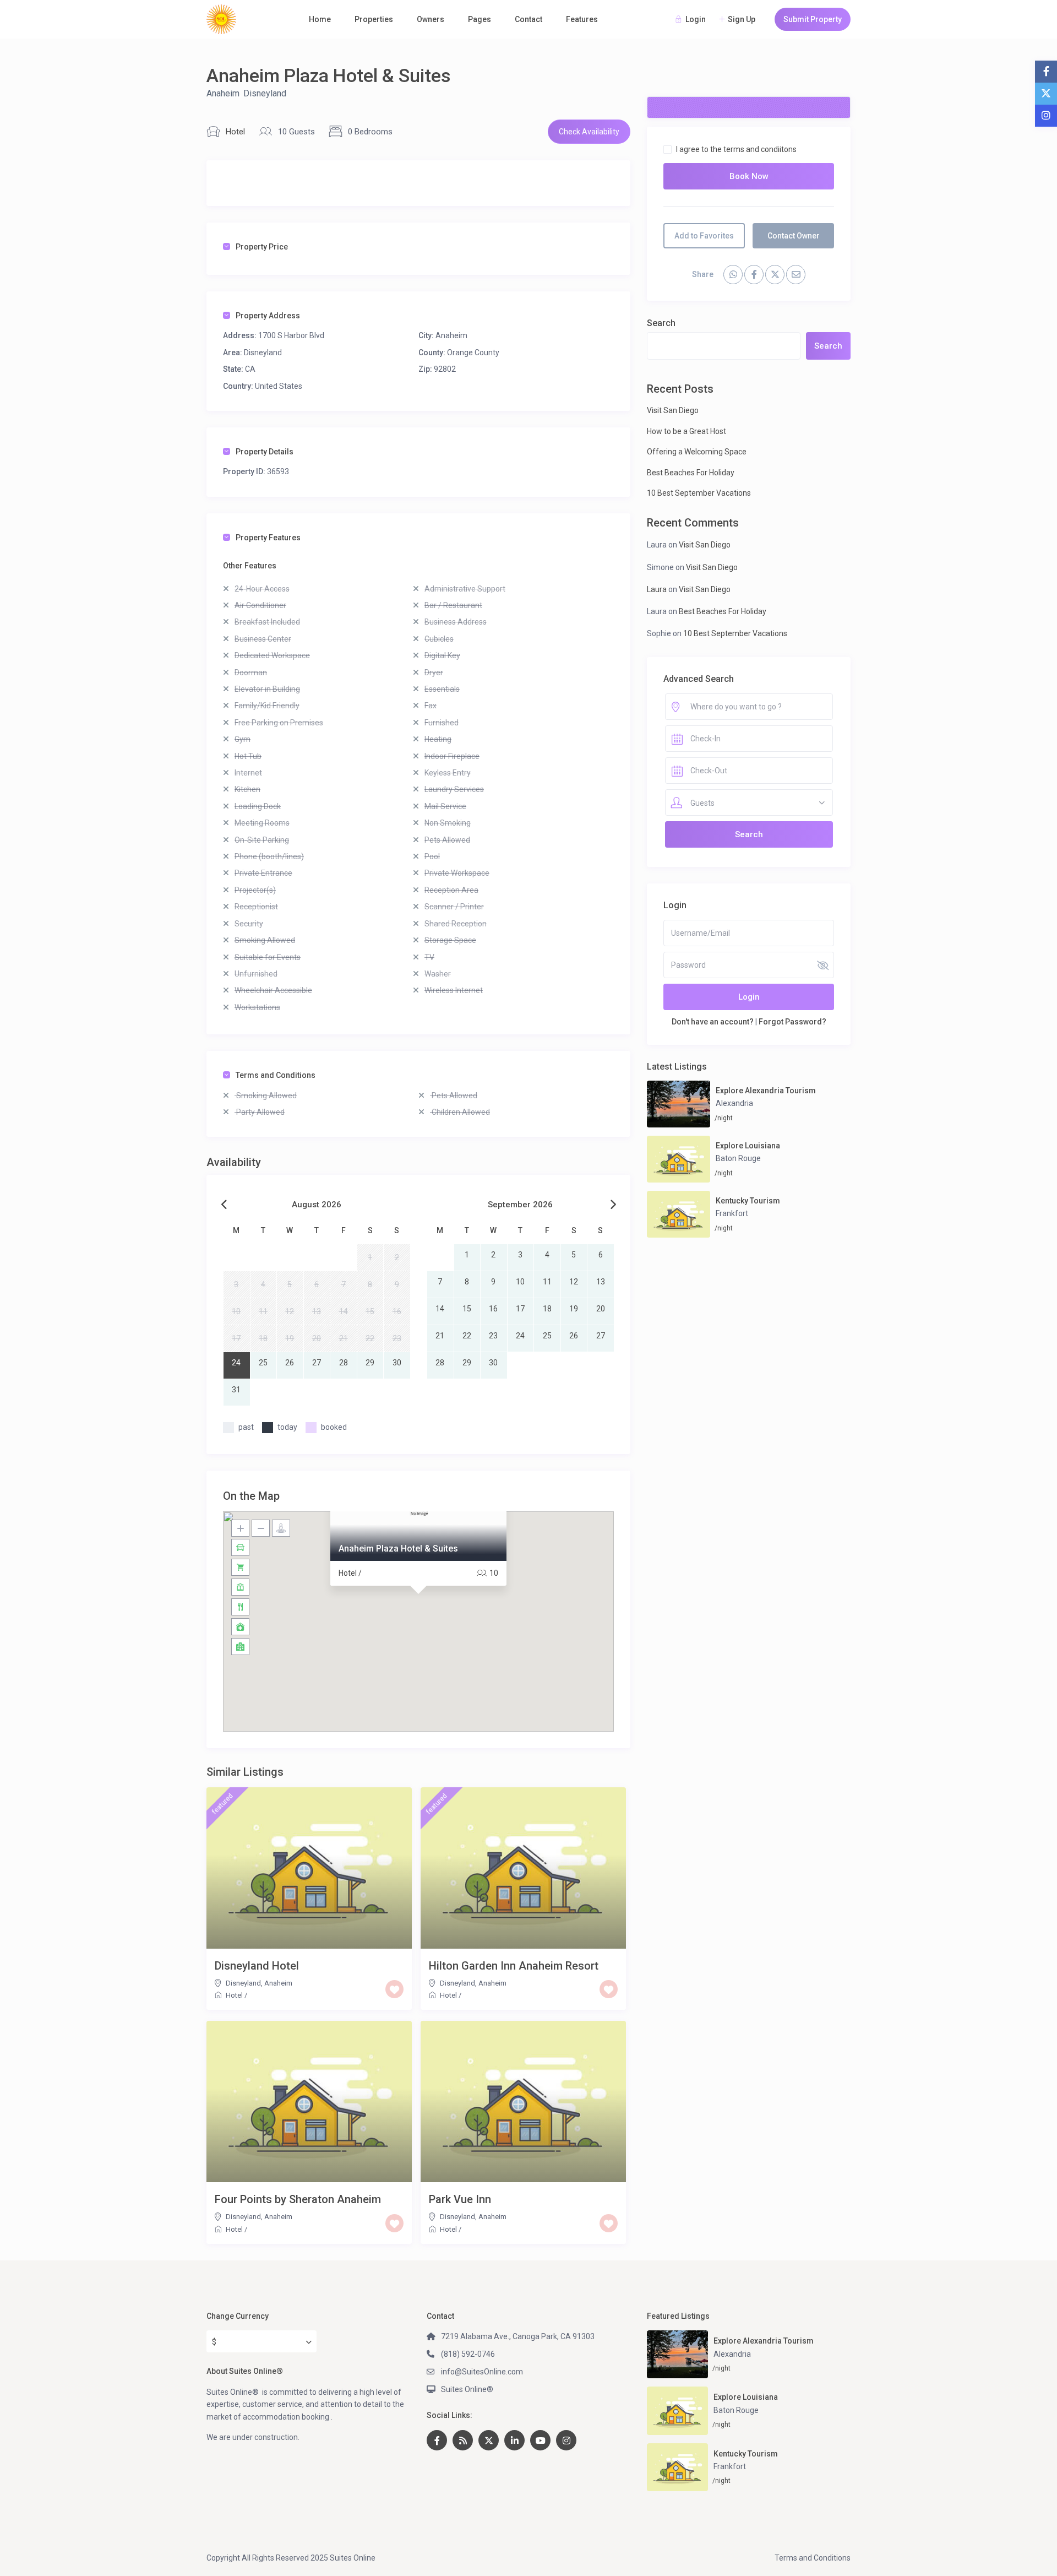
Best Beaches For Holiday (691, 473)
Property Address (268, 316)
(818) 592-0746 (468, 2354)
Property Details (265, 452)
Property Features (268, 538)
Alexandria (734, 1103)
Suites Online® (467, 2389)
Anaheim (223, 93)
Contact (528, 19)
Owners (431, 19)
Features (582, 19)
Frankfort (732, 1213)
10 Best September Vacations (699, 493)
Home (320, 19)
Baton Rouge (738, 1158)
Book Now (749, 176)
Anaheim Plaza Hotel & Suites (398, 1549)
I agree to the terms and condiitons (736, 149)
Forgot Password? (792, 1022)
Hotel (235, 132)
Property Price (262, 247)
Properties (374, 19)
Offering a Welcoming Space (697, 452)
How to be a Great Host (686, 431)
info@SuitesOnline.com (482, 2372)
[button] (418, 1608)
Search (661, 323)
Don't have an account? (713, 1022)
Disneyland (265, 93)
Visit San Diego (673, 410)
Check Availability (589, 132)
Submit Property (813, 19)
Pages (480, 19)
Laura (657, 589)
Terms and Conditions (276, 1075)
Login (749, 997)
